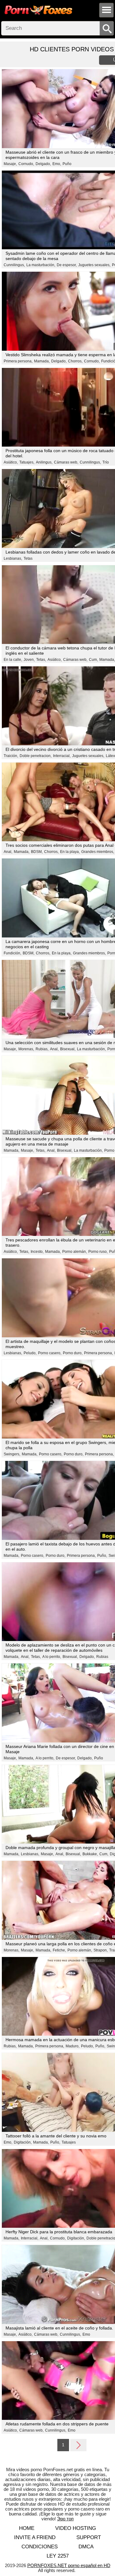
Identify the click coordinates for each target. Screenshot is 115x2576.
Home (27, 2528)
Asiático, (11, 462)
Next (78, 2445)
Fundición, (12, 953)
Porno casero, (50, 1353)
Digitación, (23, 2142)
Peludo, (30, 1353)
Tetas (28, 558)
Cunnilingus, (14, 265)
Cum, (93, 660)
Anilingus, (44, 462)
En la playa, (70, 852)
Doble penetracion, (36, 756)
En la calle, (13, 660)
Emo (86, 2334)
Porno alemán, (75, 1252)
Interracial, (62, 756)
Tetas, (41, 660)
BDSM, (37, 852)
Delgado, (43, 164)
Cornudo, (26, 164)
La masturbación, (41, 265)
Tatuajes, (27, 462)
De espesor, (67, 265)
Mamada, (42, 361)
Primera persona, (18, 361)
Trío (106, 462)
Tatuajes (69, 2142)
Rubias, (42, 1049)
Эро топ (65, 2519)
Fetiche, (59, 1950)
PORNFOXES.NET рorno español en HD (69, 2565)
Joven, (29, 660)
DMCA (86, 2547)
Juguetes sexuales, (94, 265)
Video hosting (76, 2528)
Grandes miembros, (98, 852)
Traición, (11, 756)
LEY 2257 (58, 2556)
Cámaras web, (66, 462)
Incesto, (37, 1252)
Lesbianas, (13, 558)
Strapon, (101, 1950)
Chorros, (75, 361)
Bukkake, (90, 1854)
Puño (67, 164)
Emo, (57, 164)
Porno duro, (73, 1353)
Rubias (102, 1657)
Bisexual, (68, 1049)
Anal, (8, 852)
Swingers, (12, 1454)
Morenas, (26, 1049)
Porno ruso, (98, 1252)
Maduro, (73, 2046)
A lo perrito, (52, 1657)
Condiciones (40, 2547)
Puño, (102, 1556)
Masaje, (10, 164)
